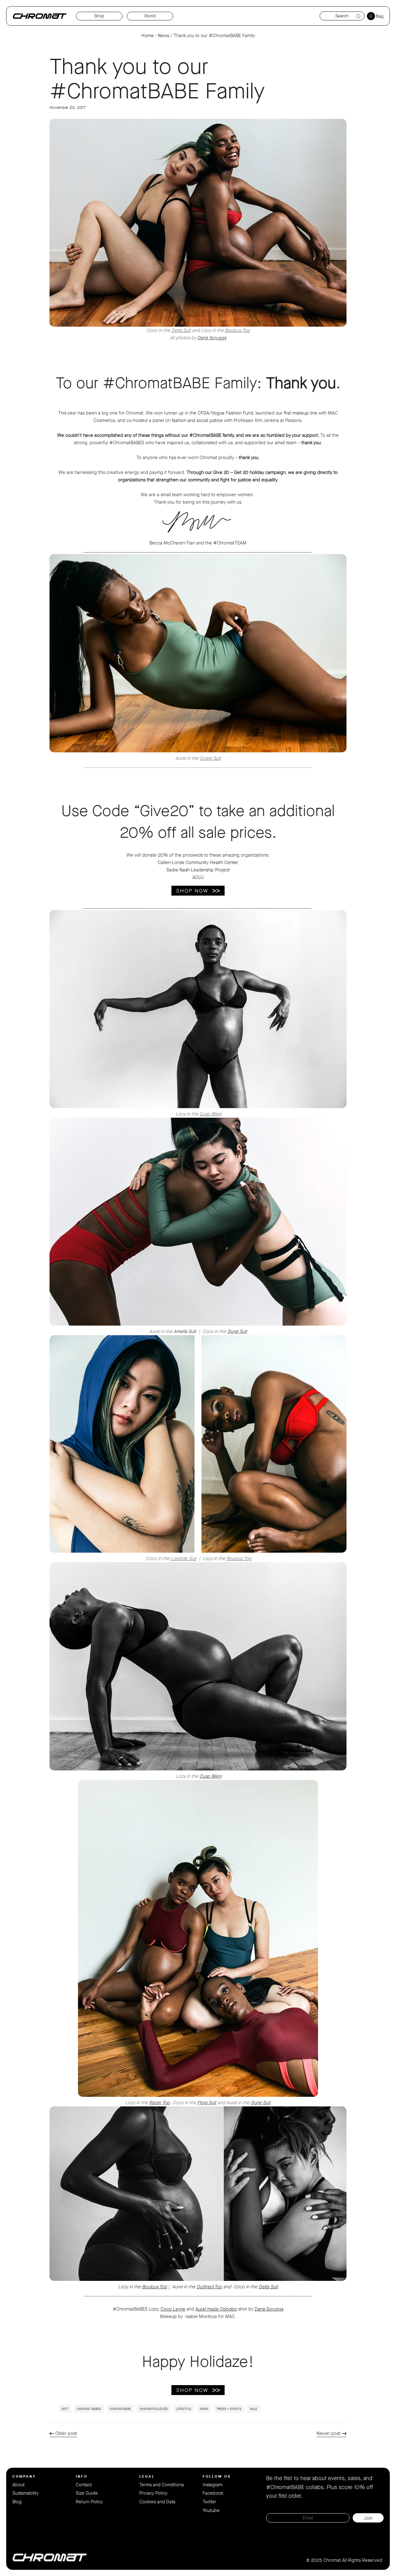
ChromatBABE (120, 2409)
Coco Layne (173, 2309)
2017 (65, 2409)
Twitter (209, 2502)
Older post (66, 2433)
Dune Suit (237, 1331)
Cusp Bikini (211, 1114)
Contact (84, 2485)
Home (148, 36)
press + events (229, 2409)
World (150, 16)
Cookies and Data (157, 2502)
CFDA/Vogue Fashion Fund (225, 413)
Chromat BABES (89, 2409)
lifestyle (184, 2409)
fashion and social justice (197, 420)
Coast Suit (210, 758)
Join (368, 2518)
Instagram (213, 2485)
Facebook (213, 2493)
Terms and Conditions (161, 2485)
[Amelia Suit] (198, 1324)
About (19, 2485)
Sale (254, 2409)
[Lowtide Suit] (198, 1551)
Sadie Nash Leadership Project (198, 870)
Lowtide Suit (184, 1559)
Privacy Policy (153, 2493)
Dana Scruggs (212, 338)
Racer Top (159, 2103)
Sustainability (26, 2493)
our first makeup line (297, 413)
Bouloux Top (237, 330)
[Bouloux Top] (198, 223)
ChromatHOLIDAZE (154, 2409)
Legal (147, 2476)
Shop (99, 16)
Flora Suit (207, 2103)
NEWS (204, 2409)
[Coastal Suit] (198, 751)
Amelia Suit (185, 1331)
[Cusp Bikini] (198, 1107)
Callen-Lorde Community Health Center (198, 862)
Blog (17, 2502)
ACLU (198, 877)
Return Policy (89, 2502)
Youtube (211, 2510)
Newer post (329, 2433)
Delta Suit (181, 330)
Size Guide (87, 2493)
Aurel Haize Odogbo (216, 2309)
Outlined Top (209, 2287)
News (164, 36)
